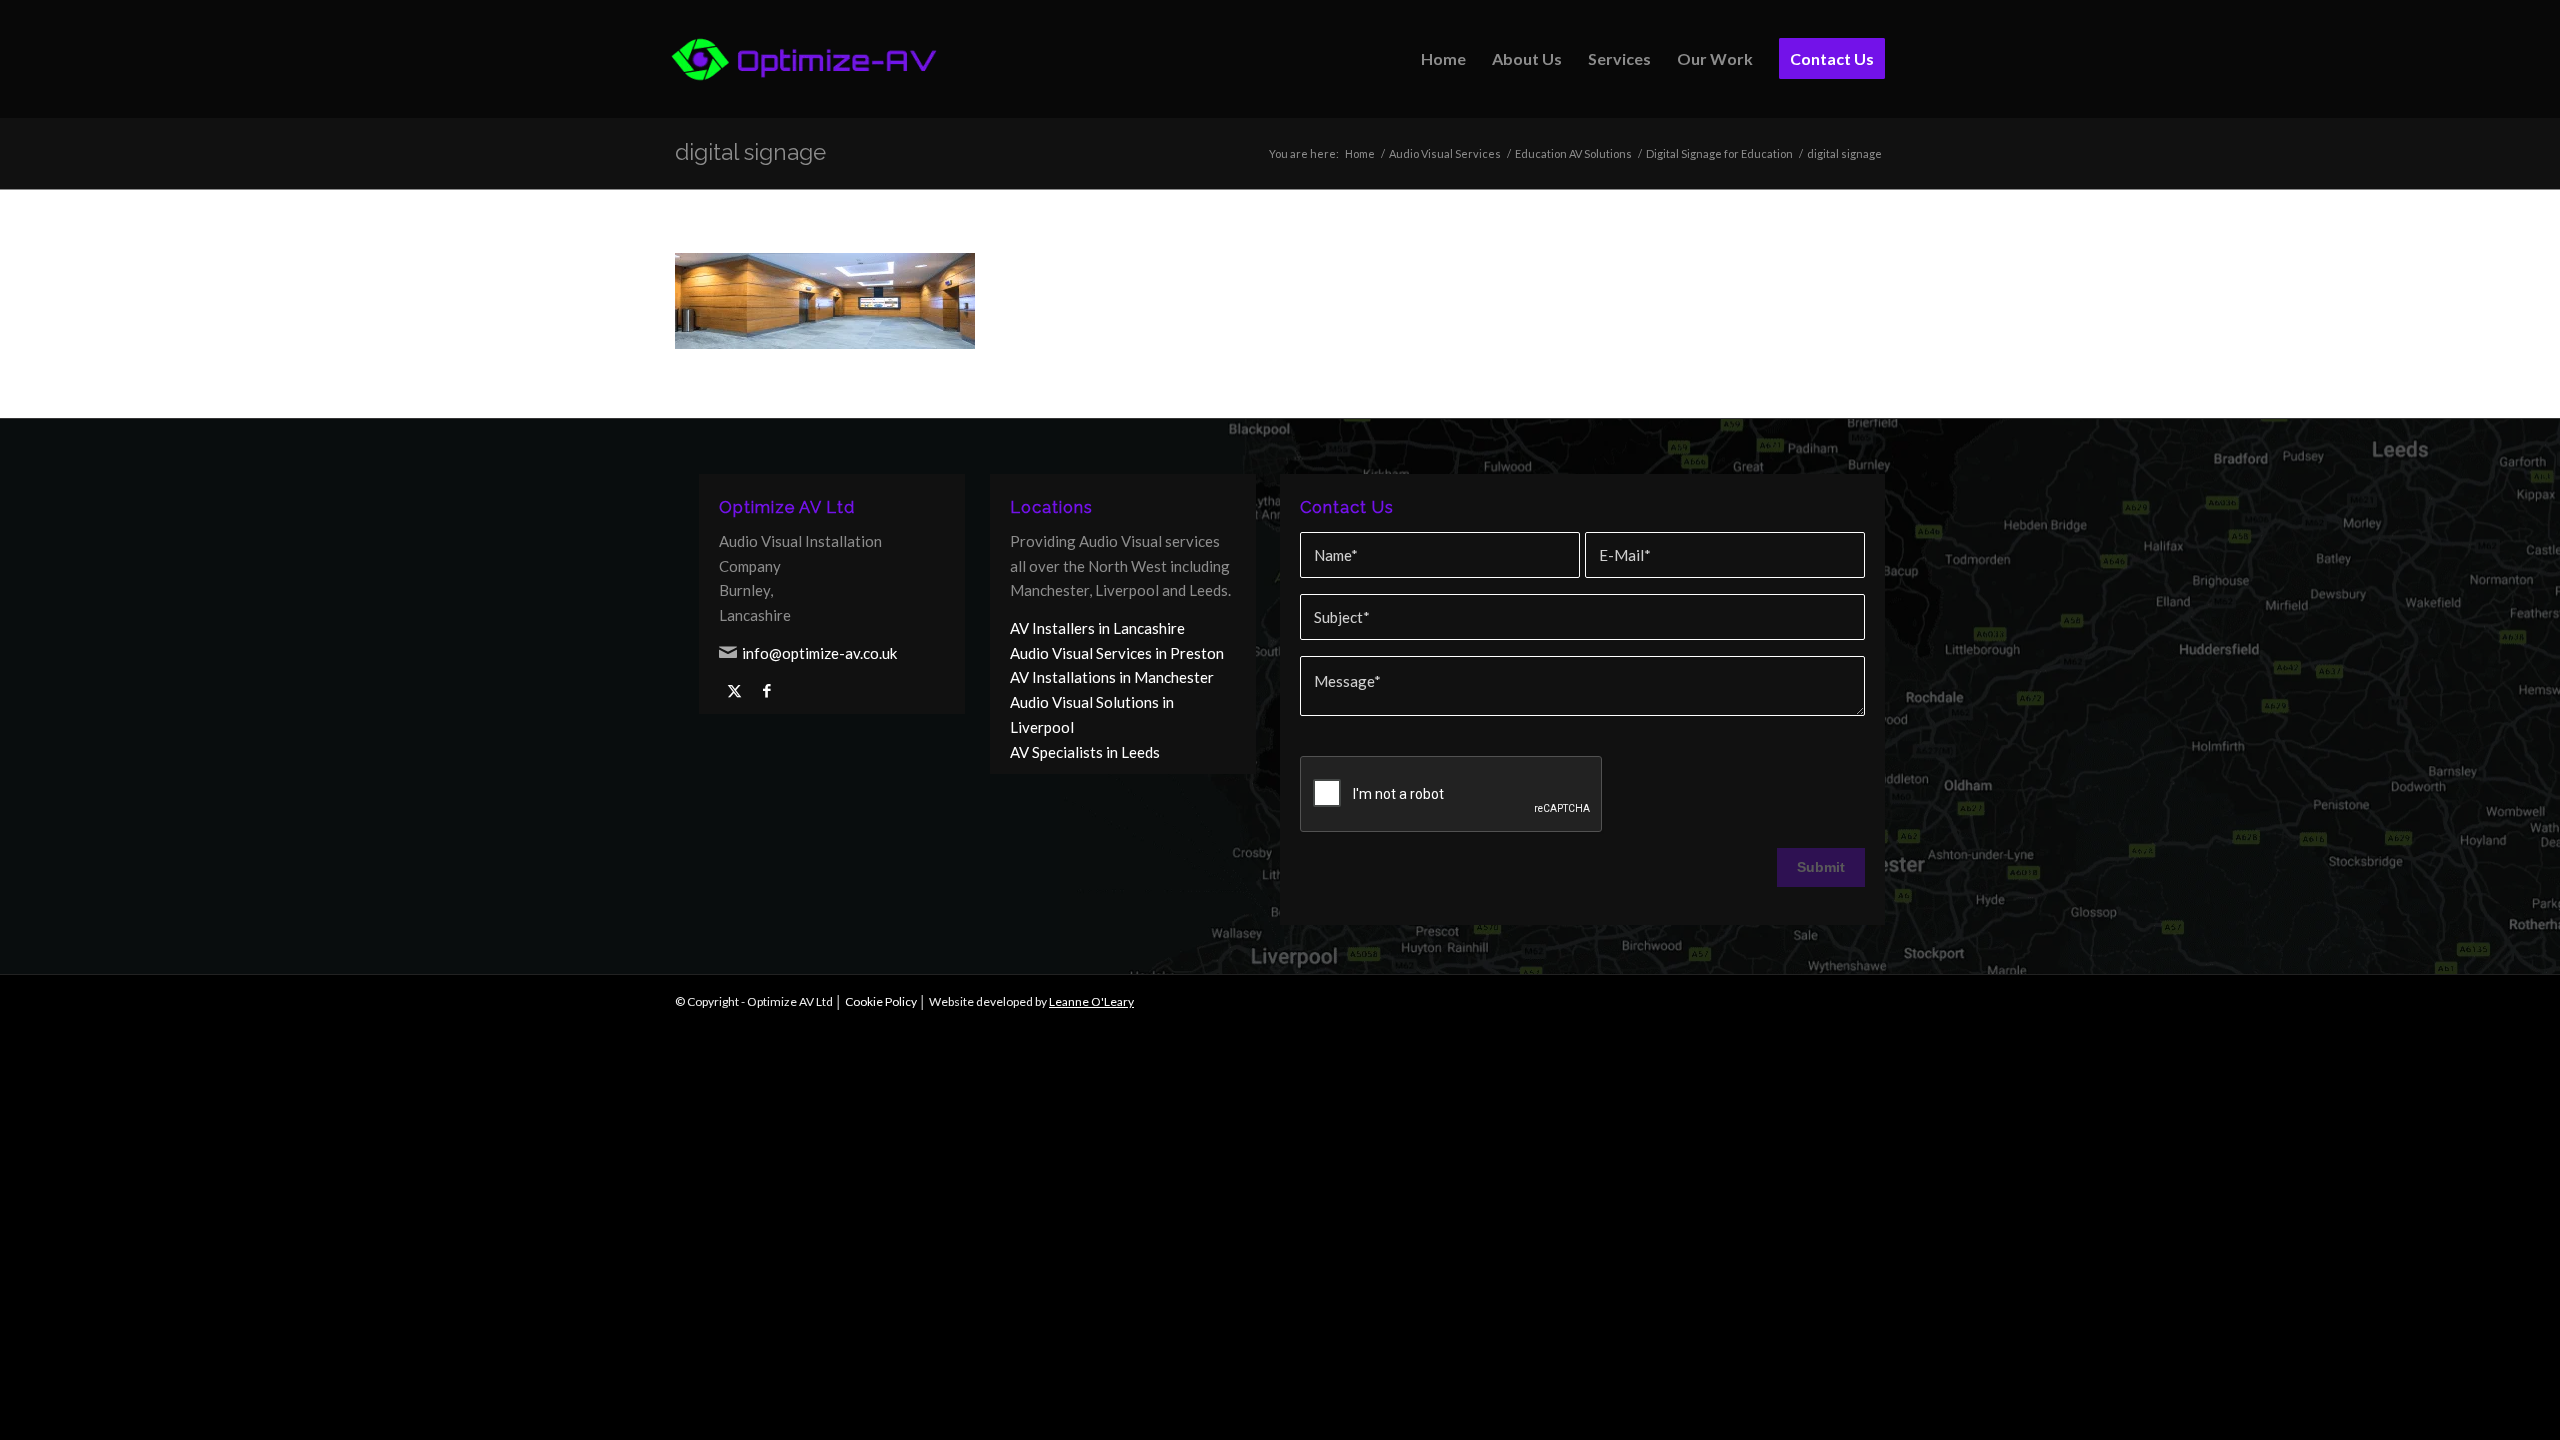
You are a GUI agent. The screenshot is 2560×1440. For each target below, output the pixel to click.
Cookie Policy (881, 1001)
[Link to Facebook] (767, 691)
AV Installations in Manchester (1112, 677)
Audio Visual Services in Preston (1117, 653)
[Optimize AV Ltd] (805, 59)
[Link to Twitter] (734, 691)
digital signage (750, 152)
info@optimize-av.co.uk (819, 653)
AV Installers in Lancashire (1097, 628)
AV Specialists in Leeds (1085, 752)
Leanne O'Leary (1091, 1001)
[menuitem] (1443, 59)
